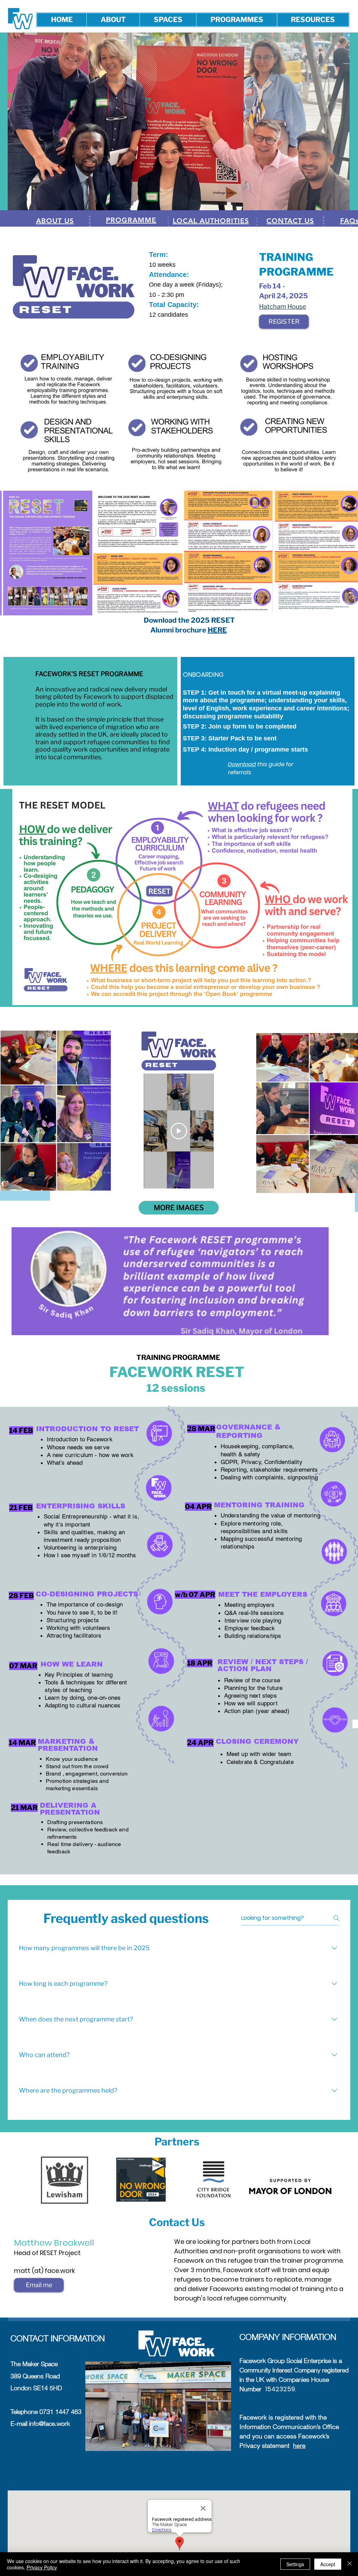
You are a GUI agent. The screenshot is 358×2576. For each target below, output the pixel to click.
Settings (295, 2564)
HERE (217, 630)
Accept (328, 2564)
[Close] (350, 2564)
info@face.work (49, 2424)
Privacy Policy (42, 2567)
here (299, 2446)
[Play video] (179, 1131)
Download (162, 325)
